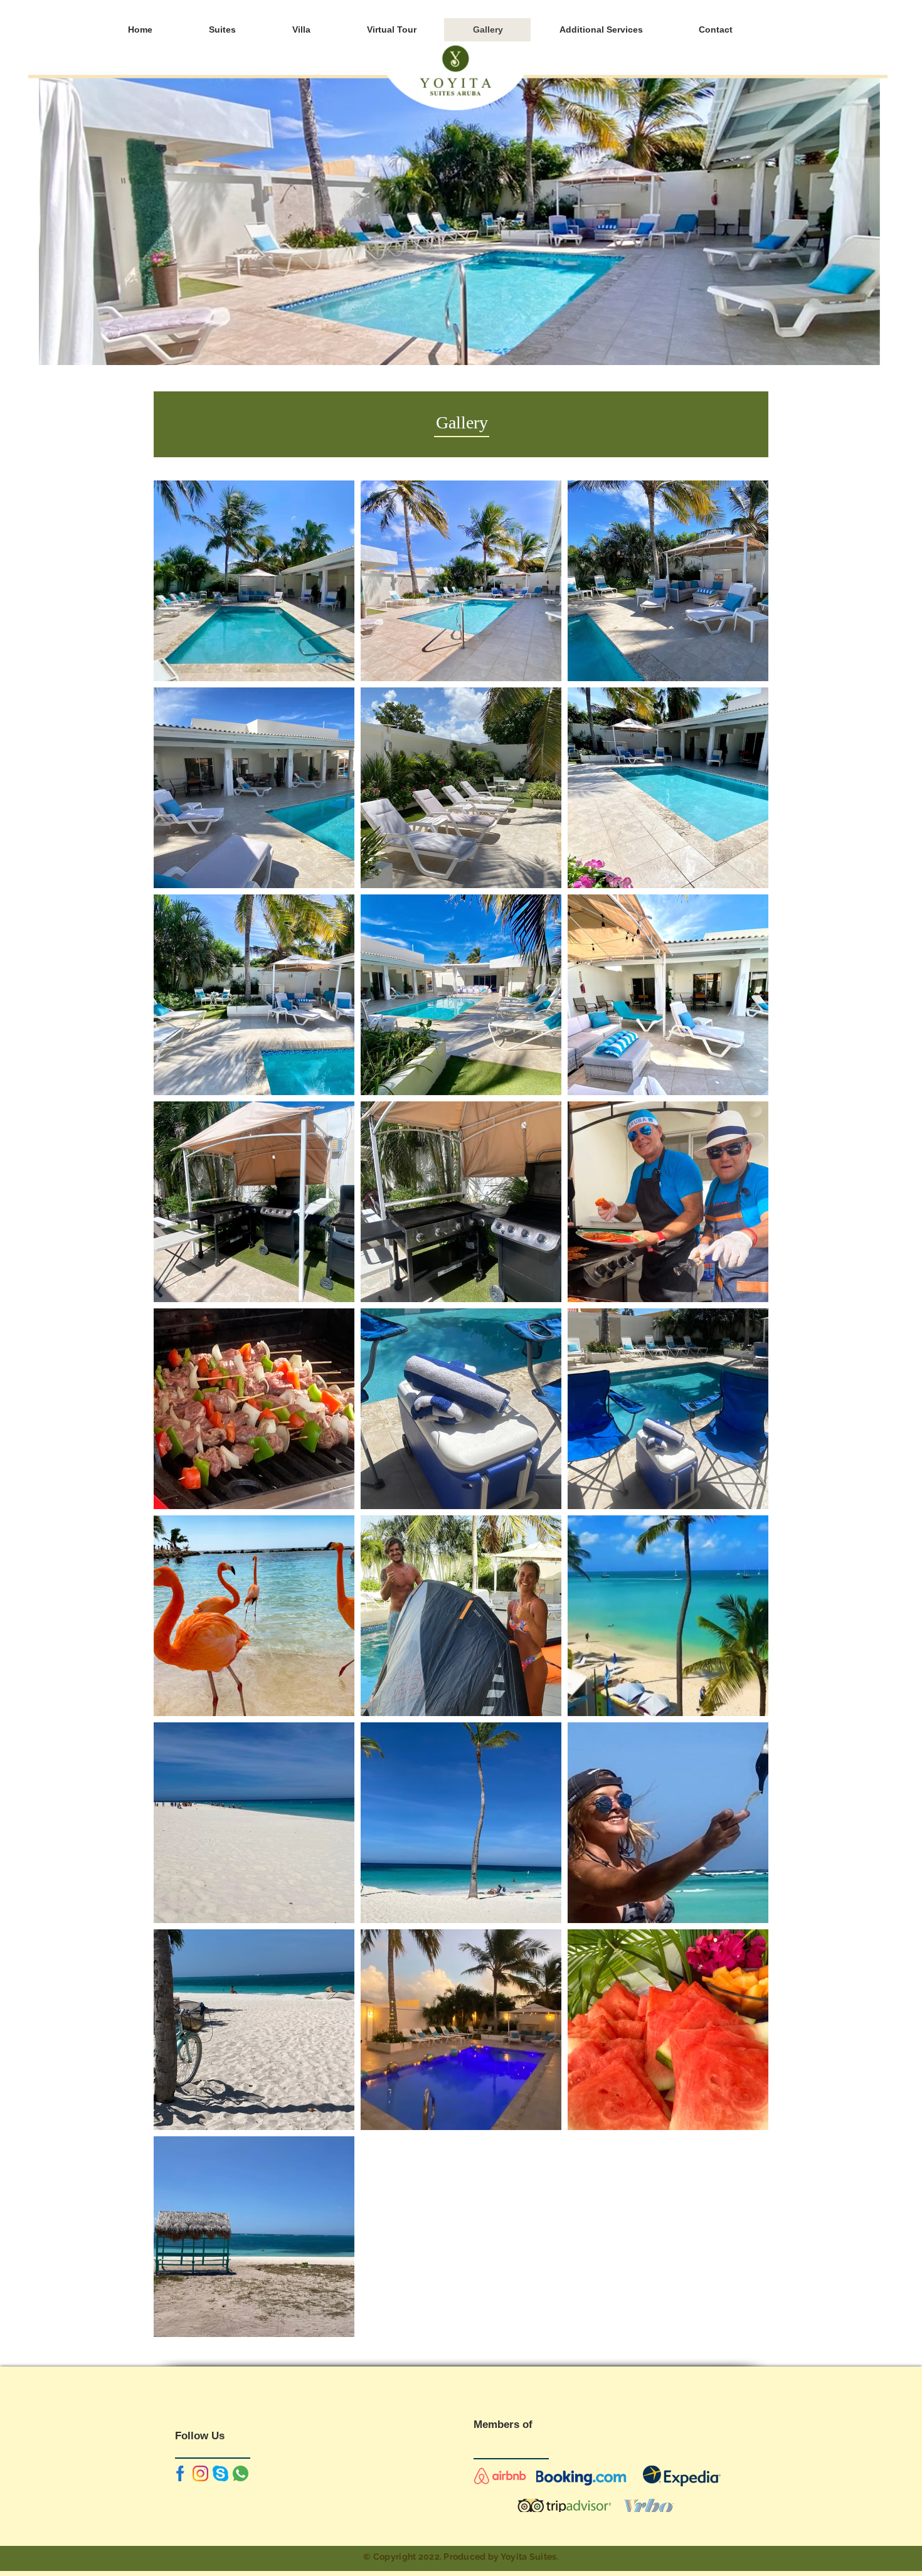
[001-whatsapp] (241, 2473)
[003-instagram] (200, 2473)
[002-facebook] (180, 2473)
